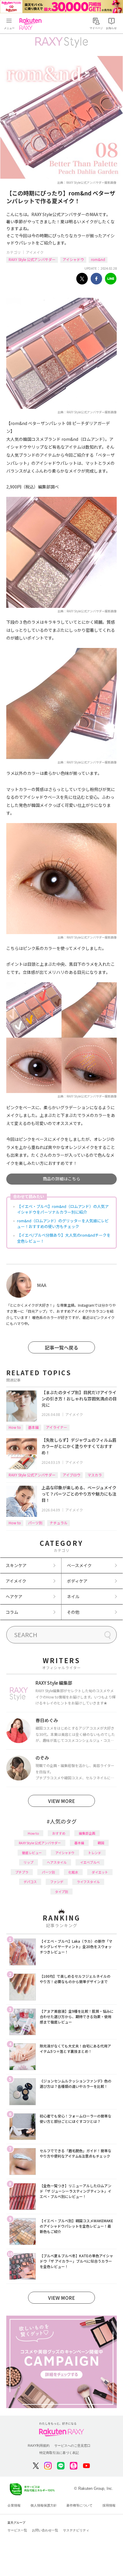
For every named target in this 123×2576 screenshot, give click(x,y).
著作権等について (79, 2505)
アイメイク (35, 252)
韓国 (101, 1843)
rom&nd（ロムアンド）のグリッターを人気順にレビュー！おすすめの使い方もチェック (63, 1224)
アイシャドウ (73, 259)
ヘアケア (14, 1596)
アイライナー (57, 1427)
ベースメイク (79, 1565)
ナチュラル (59, 1523)
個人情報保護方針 (44, 2505)
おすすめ (59, 1833)
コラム (12, 1612)
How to (15, 1427)
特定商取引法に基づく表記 (59, 2453)
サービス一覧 (17, 2530)
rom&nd (98, 259)
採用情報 (109, 2505)
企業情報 (14, 2505)
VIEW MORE (61, 1801)
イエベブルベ (90, 1862)
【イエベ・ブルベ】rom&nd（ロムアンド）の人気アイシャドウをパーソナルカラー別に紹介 (63, 1209)
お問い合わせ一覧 (45, 2530)
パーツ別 (35, 1523)
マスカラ (95, 1475)
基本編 (33, 1427)
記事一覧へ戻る (61, 1347)
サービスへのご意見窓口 (72, 2446)
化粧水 (73, 1872)
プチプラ (22, 1872)
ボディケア (77, 1581)
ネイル (73, 1596)
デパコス (30, 1882)
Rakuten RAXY (32, 24)
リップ (29, 1862)
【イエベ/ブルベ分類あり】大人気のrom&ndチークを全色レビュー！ (64, 1238)
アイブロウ (72, 1475)
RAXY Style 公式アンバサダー (32, 259)
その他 (73, 1612)
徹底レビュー (32, 1853)
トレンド (95, 1853)
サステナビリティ (76, 2530)
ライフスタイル (88, 1882)
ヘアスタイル (57, 1862)
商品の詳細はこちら (61, 1179)
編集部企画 (87, 1833)
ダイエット (100, 1872)
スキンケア (16, 1565)
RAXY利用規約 (39, 2446)
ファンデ (57, 1882)
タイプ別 (61, 1892)
